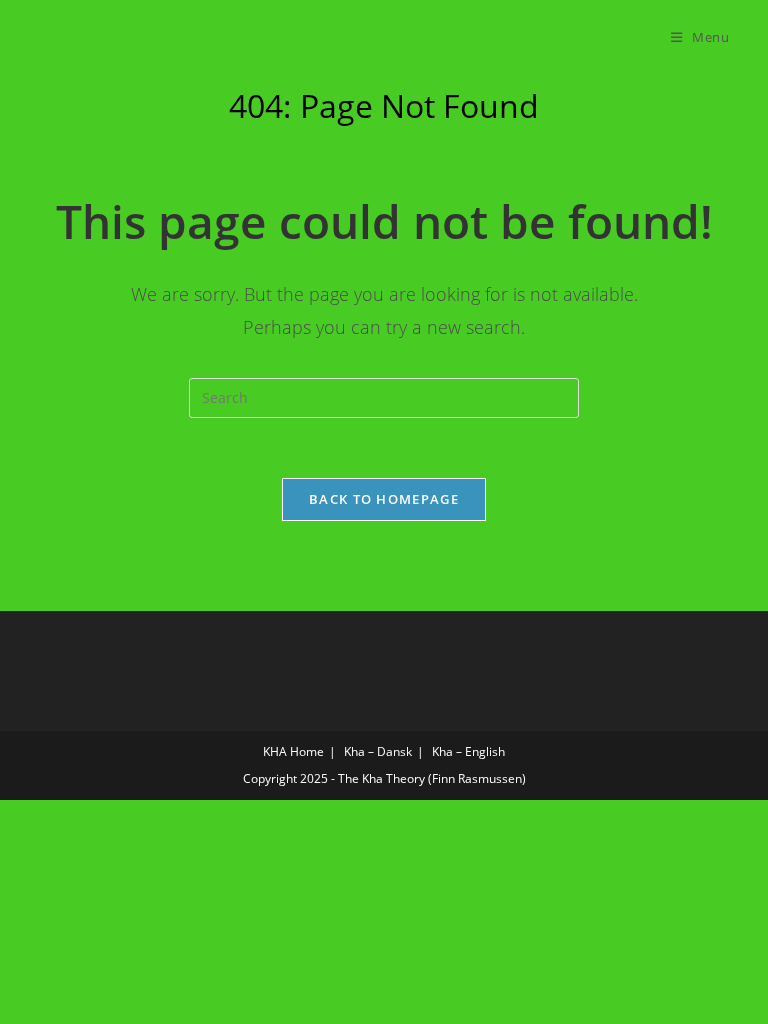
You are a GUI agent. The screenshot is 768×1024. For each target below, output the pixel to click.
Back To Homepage (384, 499)
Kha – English (468, 751)
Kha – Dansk (378, 751)
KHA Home (293, 751)
